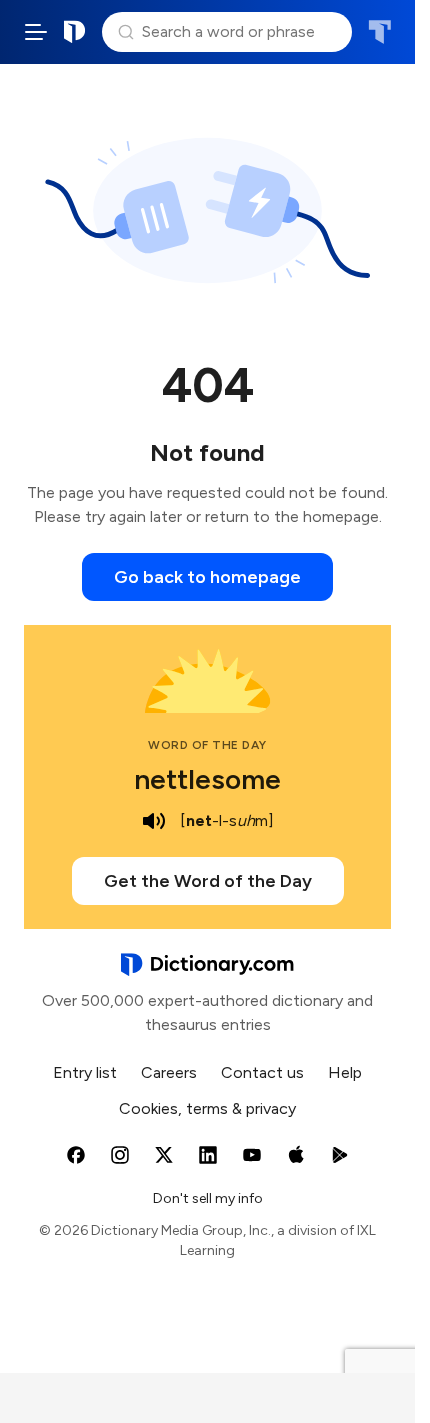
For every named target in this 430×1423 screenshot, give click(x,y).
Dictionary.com (75, 32)
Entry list (85, 1072)
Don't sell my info (208, 1198)
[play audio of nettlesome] (154, 821)
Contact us (262, 1072)
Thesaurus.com (379, 32)
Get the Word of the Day (208, 881)
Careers (169, 1072)
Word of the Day (207, 745)
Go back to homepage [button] (207, 577)
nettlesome (207, 779)
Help (345, 1072)
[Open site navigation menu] (36, 32)
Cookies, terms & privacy (207, 1108)
